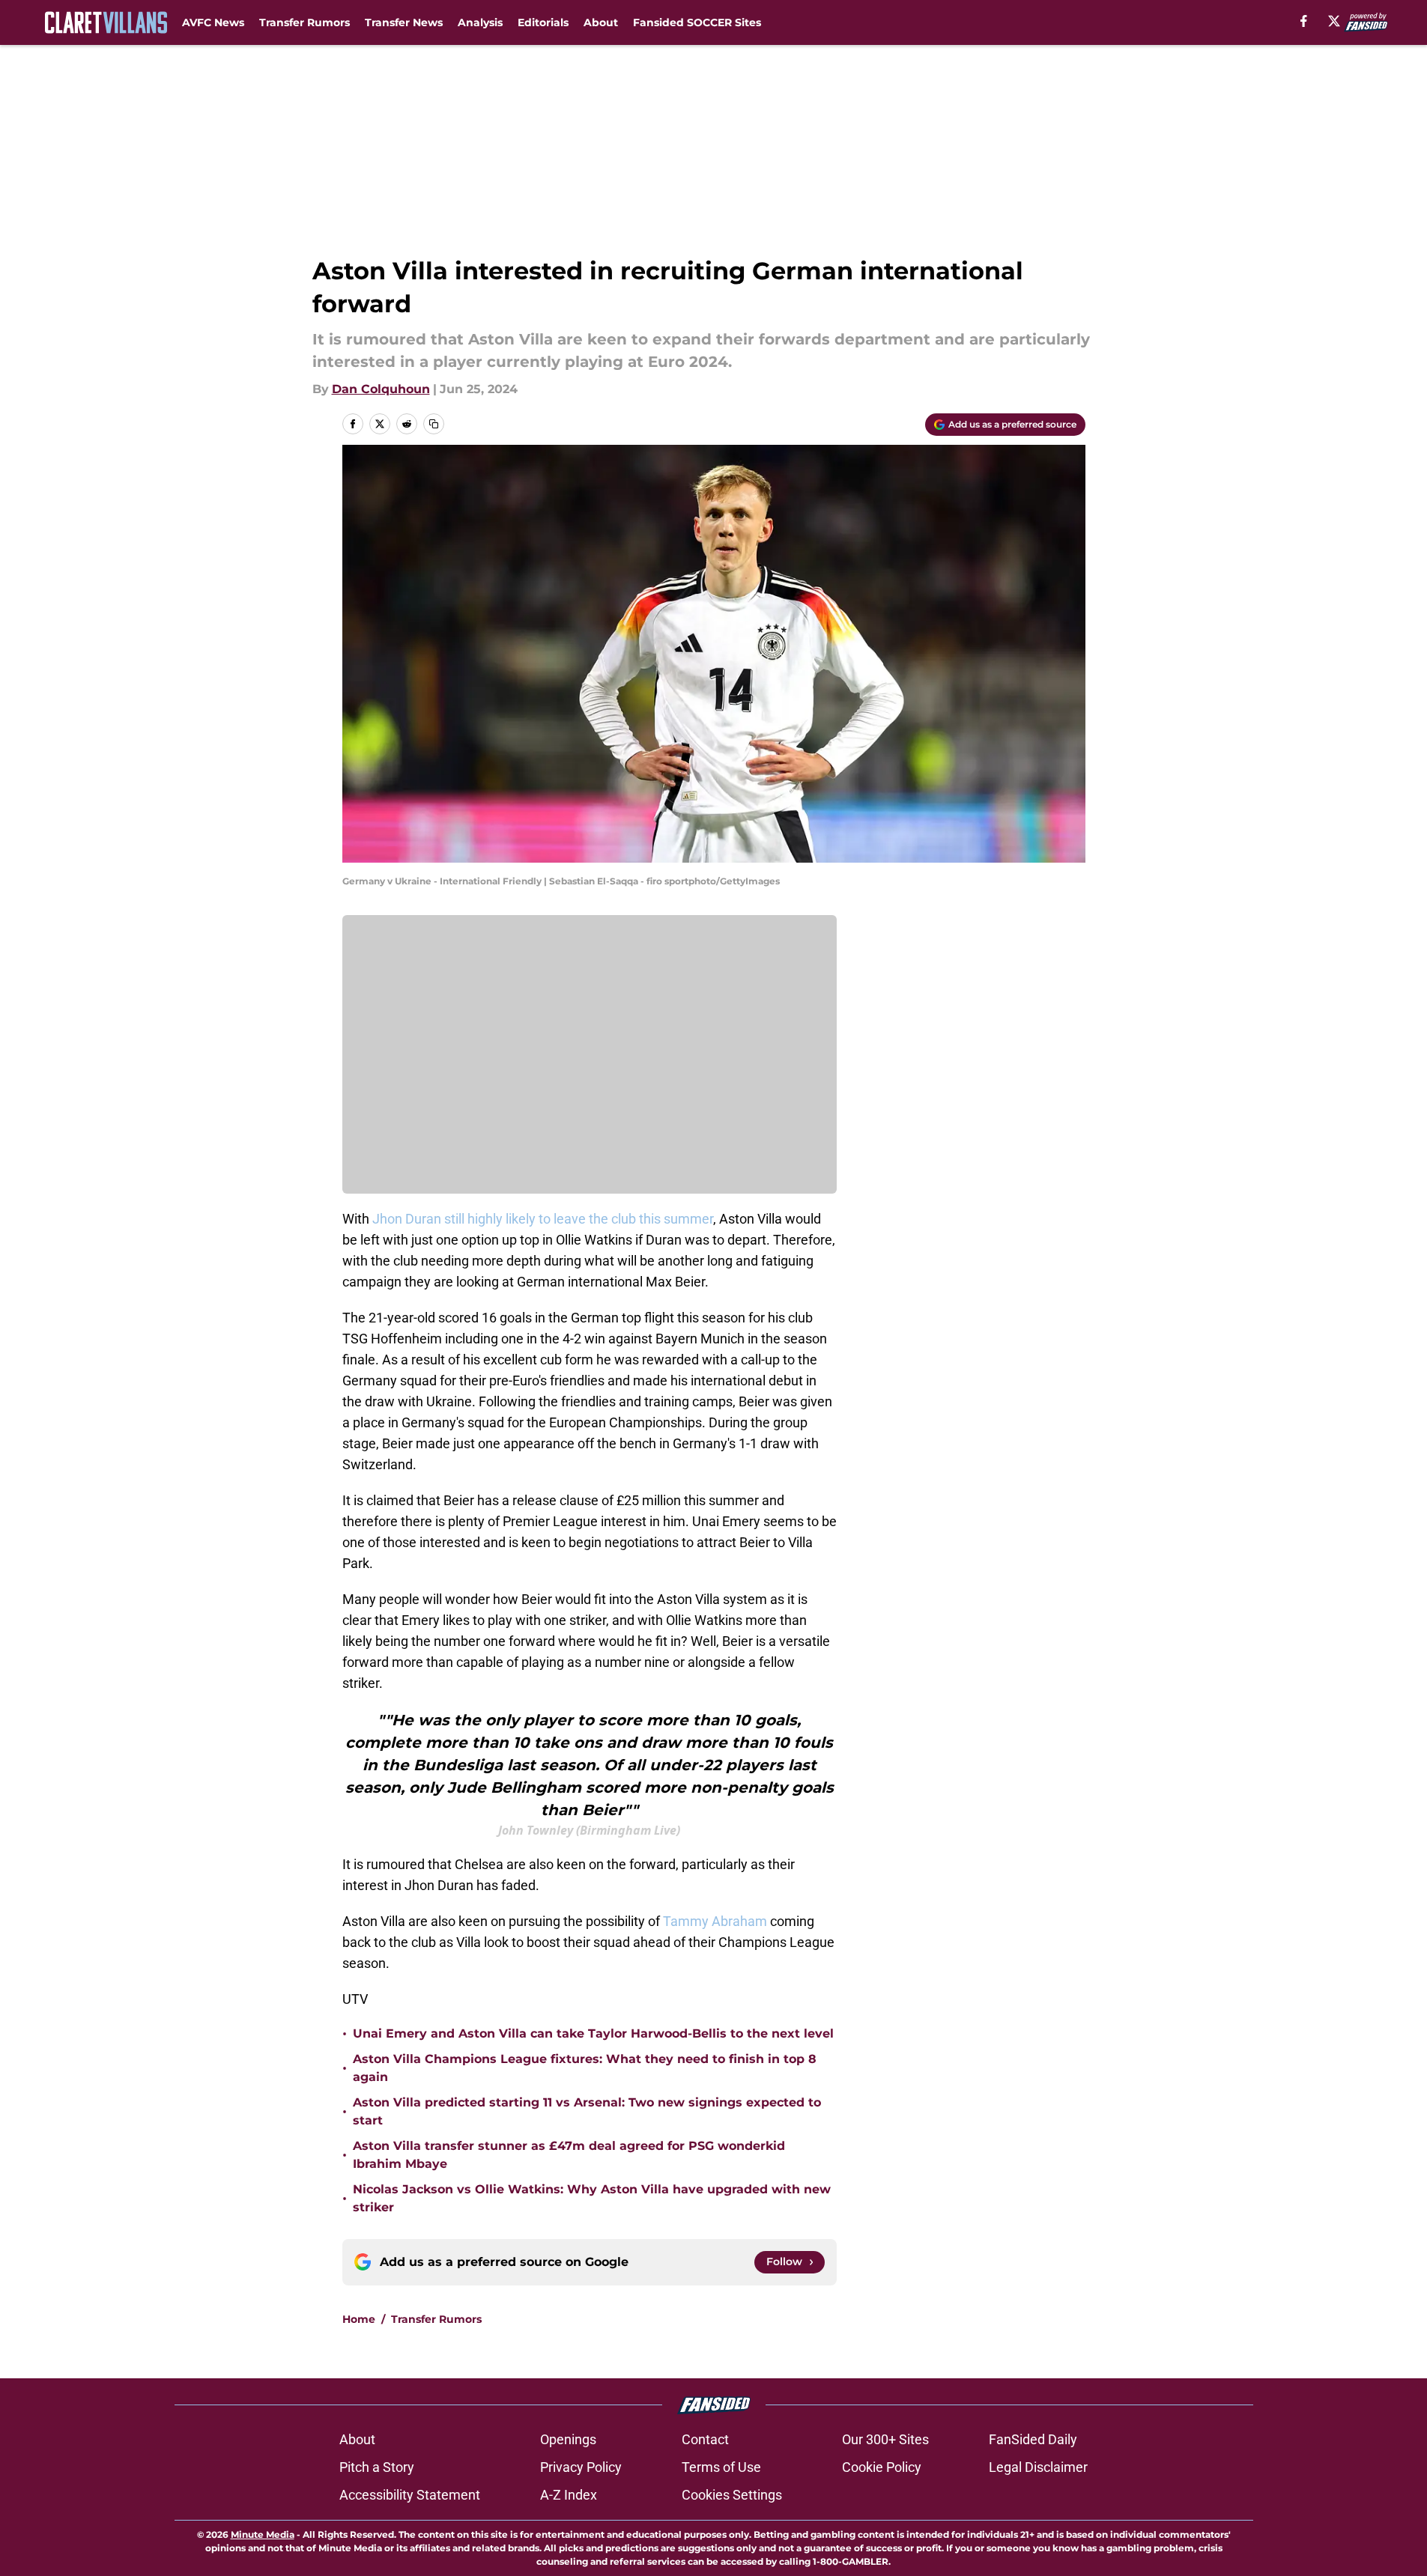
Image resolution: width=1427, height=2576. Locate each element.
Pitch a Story (377, 2467)
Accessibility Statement (410, 2495)
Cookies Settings (732, 2495)
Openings (568, 2439)
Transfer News (404, 22)
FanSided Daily (1033, 2439)
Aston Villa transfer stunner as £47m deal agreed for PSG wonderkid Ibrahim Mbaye (569, 2155)
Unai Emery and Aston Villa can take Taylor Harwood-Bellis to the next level (593, 2033)
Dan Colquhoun (381, 389)
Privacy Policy (581, 2467)
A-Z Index (569, 2495)
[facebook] (1304, 21)
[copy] (434, 424)
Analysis (480, 22)
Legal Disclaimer (1038, 2467)
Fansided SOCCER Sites (697, 22)
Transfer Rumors (305, 22)
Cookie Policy (882, 2467)
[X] (1334, 21)
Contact (705, 2439)
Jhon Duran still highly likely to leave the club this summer (543, 1219)
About (601, 22)
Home (359, 2319)
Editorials (543, 22)
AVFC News (213, 22)
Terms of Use (721, 2467)
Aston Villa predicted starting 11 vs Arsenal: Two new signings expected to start (587, 2111)
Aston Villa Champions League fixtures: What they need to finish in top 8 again (585, 2068)
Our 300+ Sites (885, 2439)
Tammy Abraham (716, 1921)
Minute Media (263, 2534)
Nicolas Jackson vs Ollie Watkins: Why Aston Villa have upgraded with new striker (592, 2198)
